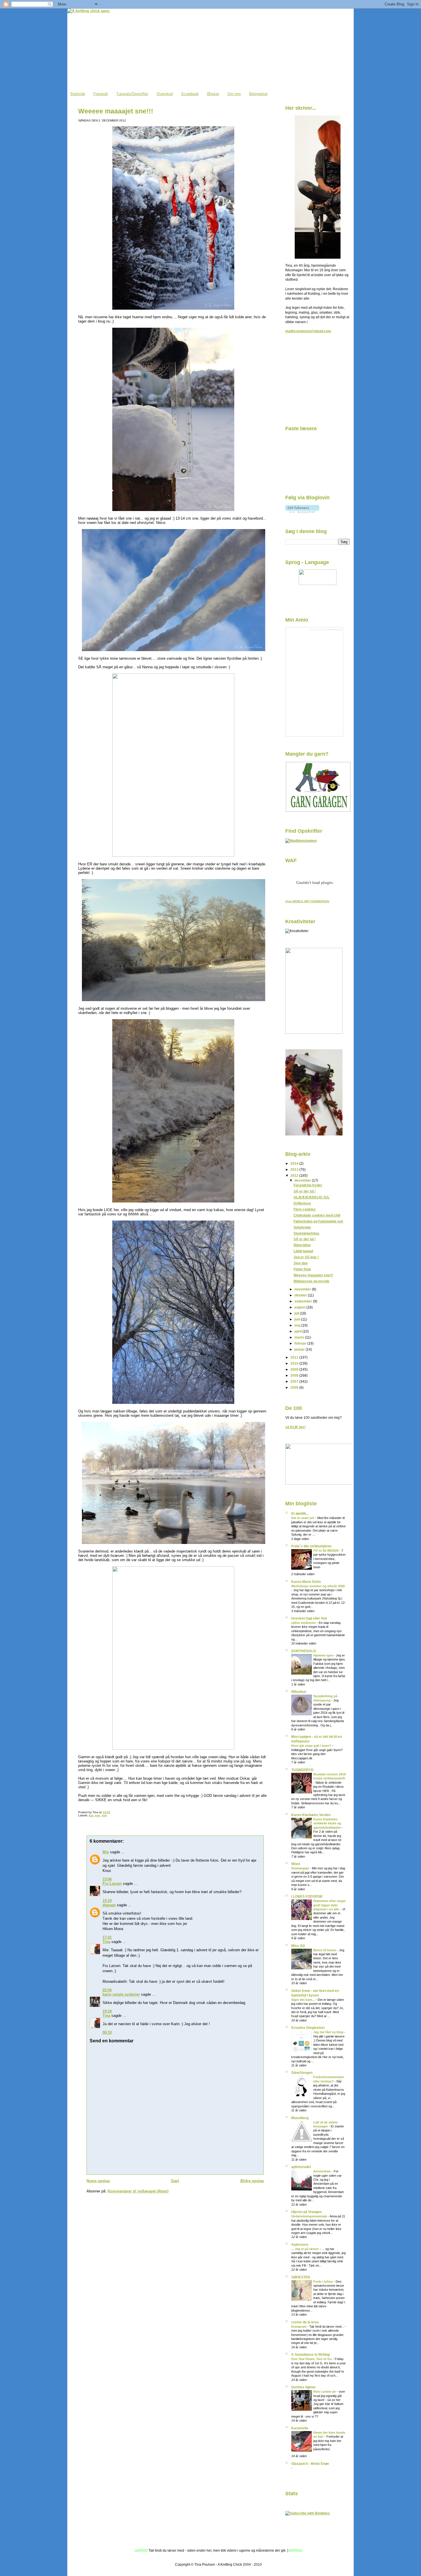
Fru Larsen (112, 1884)
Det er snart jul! (303, 1518)
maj (298, 1325)
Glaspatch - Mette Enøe (310, 2464)
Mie (106, 1852)
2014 (295, 1163)
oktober (301, 1295)
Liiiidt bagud (303, 1251)
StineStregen (302, 2073)
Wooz (296, 1864)
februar (301, 1343)
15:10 (107, 1901)
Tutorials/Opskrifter (132, 94)
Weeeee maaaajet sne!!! (116, 111)
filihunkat (299, 1692)
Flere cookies (305, 1209)
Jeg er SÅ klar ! (306, 1257)
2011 (295, 1357)
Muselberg (300, 2118)
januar (300, 1349)
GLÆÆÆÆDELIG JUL (312, 1197)
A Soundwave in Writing (310, 2354)
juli (297, 1313)
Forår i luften (323, 2282)
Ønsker (213, 94)
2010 (295, 1363)
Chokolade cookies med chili (317, 1215)
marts (300, 1337)
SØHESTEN (301, 2277)
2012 (295, 1175)
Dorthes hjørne (303, 2387)
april (298, 1331)
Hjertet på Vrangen (306, 2212)
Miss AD (298, 1946)
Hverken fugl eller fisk (309, 1618)
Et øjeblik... (300, 1513)
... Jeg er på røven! (306, 2249)
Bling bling (302, 1245)
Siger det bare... (303, 2000)
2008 (295, 1375)
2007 (295, 1381)
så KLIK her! (295, 1427)
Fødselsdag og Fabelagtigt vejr (318, 1221)
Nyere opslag (98, 2181)
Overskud (165, 94)
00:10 (107, 2032)
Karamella (300, 2428)
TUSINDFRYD (302, 1770)
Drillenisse (302, 1203)
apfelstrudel (301, 2167)
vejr (104, 1815)
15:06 (107, 1879)
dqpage (109, 1905)
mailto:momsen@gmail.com (308, 331)
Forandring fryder (308, 1185)
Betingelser (258, 94)
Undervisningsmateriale (310, 2216)
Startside (78, 94)
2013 (295, 1169)
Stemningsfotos (306, 1233)
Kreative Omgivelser (308, 2028)
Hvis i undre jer (325, 2392)
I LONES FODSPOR (307, 1896)
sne (97, 1815)
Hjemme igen (324, 1655)
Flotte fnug (302, 1269)
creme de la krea (305, 2322)
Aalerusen (300, 2244)
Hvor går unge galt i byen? (312, 1746)
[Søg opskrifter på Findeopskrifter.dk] (301, 841)
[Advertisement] (314, 381)
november (303, 1289)
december (303, 1180)
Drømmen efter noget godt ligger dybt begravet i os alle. (329, 1905)
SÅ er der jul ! (305, 1191)
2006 (295, 1387)
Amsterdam (322, 2171)
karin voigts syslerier (121, 1994)
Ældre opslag (252, 2181)
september (304, 1301)
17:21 (107, 1937)
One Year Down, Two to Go (312, 2359)
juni (298, 1319)
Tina (106, 1942)
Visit (307, 901)
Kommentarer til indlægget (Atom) (138, 2191)
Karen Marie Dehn (306, 1582)
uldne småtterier (304, 1623)
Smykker (331, 629)
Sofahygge (302, 1227)
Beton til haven (325, 1950)
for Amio (338, 629)
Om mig (234, 94)
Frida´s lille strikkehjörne (311, 1546)
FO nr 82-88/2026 (326, 1551)
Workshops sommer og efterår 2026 (318, 1586)
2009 (295, 1369)
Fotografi (101, 94)
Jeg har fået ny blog (329, 2032)
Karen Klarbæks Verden (311, 1815)
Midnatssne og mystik (311, 1281)
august (300, 1307)
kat (91, 1815)
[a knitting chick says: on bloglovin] (302, 511)
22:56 (107, 1990)
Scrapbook (190, 94)
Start (175, 2181)
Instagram (299, 2327)
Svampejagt (301, 1868)
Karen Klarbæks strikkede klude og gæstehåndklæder (327, 1823)
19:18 (107, 2011)
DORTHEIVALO (304, 1651)
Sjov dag (301, 1263)
